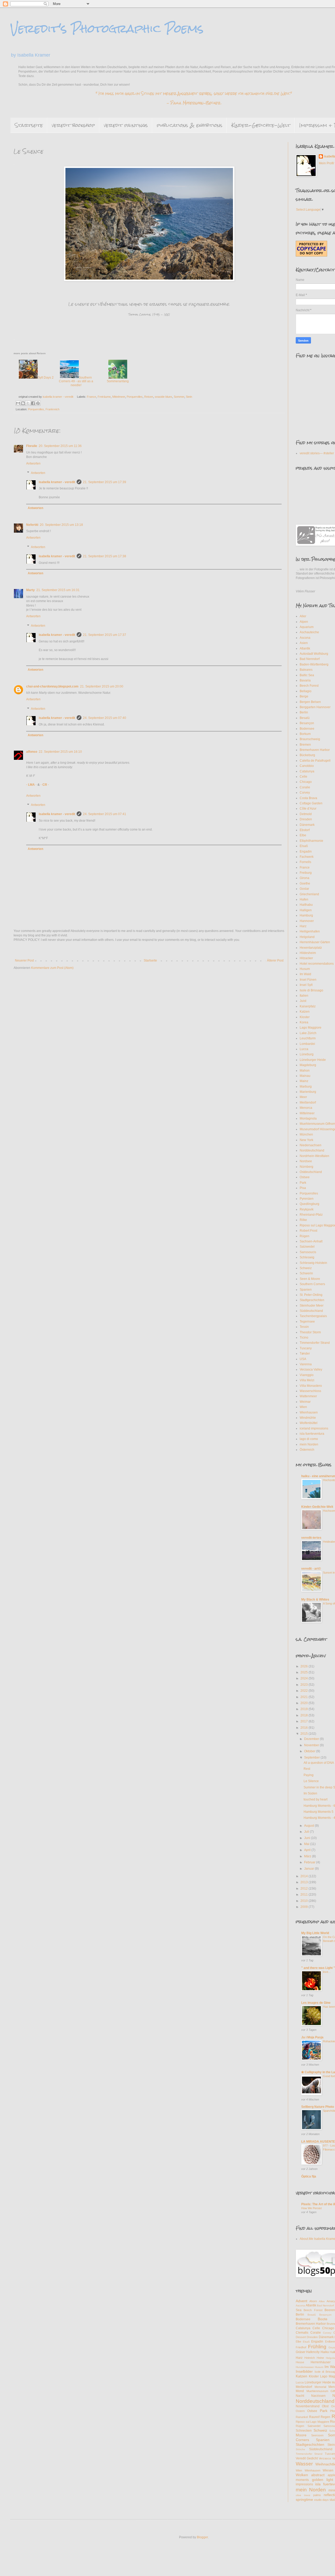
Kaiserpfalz (308, 1006)
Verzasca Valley (311, 1369)
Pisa (303, 1188)
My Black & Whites (315, 1600)
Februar (310, 1862)
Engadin (306, 852)
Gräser (301, 2352)
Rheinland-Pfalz (311, 1215)
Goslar (304, 889)
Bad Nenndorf (310, 659)
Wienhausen (309, 1412)
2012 (305, 1889)
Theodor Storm (310, 1332)
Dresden (306, 819)
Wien (303, 1407)
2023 (305, 1685)
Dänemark (307, 825)
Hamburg (306, 915)
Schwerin (306, 1273)
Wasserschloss (310, 1391)
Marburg (306, 1087)
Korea (304, 1022)
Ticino (304, 1338)
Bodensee (307, 729)
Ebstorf (305, 830)
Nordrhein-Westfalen (314, 1156)
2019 (305, 1709)
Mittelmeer (119, 397)
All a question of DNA (319, 1763)
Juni (308, 1838)
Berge (304, 696)
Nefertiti (32, 525)
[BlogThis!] (23, 403)
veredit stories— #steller (317, 453)
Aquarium (307, 627)
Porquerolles (135, 397)
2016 (305, 1728)
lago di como (309, 1439)
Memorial (320, 2387)
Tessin (304, 1327)
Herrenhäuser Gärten (315, 942)
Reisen (149, 397)
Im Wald (305, 974)
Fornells (305, 862)
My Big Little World (315, 1933)
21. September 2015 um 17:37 (105, 635)
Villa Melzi (307, 1380)
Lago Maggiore (311, 1028)
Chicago (306, 782)
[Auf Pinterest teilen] (38, 403)
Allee (322, 2301)
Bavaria (305, 680)
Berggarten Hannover (315, 707)
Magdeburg (308, 1065)
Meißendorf (308, 1103)
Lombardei (307, 1044)
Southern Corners (312, 1284)
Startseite (29, 125)
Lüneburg (307, 1054)
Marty (30, 590)
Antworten (33, 463)
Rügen (305, 1236)
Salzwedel (307, 1247)
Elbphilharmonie (311, 841)
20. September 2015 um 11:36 (60, 446)
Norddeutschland (312, 1150)
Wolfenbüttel (309, 1423)
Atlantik (305, 648)
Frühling (317, 2347)
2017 (305, 1721)
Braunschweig (310, 739)
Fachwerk (307, 857)
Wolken (302, 2475)
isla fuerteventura (312, 1434)
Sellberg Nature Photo (318, 2107)
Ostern (300, 2411)
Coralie (305, 787)
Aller (303, 616)
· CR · (45, 785)
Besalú (305, 718)
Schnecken (304, 2431)
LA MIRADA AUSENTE (318, 2142)
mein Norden (309, 1444)
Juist (303, 1001)
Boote (323, 2319)
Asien (304, 643)
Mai (307, 1844)
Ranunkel (302, 2417)
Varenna (306, 1364)
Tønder (305, 1354)
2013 (305, 1882)
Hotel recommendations (317, 964)
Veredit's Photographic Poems (107, 29)
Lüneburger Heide (313, 1060)
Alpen (304, 622)
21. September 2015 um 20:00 (102, 686)
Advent (301, 2301)
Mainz (304, 1081)
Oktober (310, 1751)
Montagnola (308, 1118)
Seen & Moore (310, 1279)
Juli (307, 1832)
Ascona (305, 638)
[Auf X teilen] (28, 403)
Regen (325, 2417)
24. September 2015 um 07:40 (105, 718)
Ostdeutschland (311, 1172)
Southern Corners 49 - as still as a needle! (76, 381)
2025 (305, 1672)
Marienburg (308, 1092)
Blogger (202, 2537)
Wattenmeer (308, 1396)
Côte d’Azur (308, 809)
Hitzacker (306, 958)
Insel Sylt (306, 985)
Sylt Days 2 (46, 378)
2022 (305, 1691)
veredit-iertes (311, 1538)
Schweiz (306, 1268)
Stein (189, 397)
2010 (305, 1901)
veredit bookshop (73, 125)
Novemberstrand (308, 2406)
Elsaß (304, 846)
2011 (305, 1895)
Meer (303, 1097)
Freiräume (104, 397)
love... (327, 1972)
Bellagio (306, 691)
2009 (305, 1907)
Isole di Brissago (311, 990)
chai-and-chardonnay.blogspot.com (52, 686)
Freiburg (306, 873)
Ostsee (305, 1177)
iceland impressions (314, 1428)
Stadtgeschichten (312, 1300)
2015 (305, 1734)
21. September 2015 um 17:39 (105, 482)
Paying (309, 1775)
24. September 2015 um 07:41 (105, 814)
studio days (321, 2500)
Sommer (179, 397)
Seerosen (317, 2435)
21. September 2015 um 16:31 (58, 590)
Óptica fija (309, 2176)
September (312, 1758)
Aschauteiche (309, 632)
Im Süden (310, 1793)
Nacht (300, 2396)
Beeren (330, 2310)
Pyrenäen (307, 1199)
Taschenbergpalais (313, 1316)
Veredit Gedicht (307, 2458)
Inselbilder (304, 2371)
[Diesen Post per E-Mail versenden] (18, 403)
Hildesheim (308, 953)
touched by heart (316, 1799)
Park (303, 1183)
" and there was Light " (318, 1968)
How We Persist (311, 2208)
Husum (305, 969)
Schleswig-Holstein (313, 1263)
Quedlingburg (309, 1204)
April (308, 1850)
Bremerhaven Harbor (315, 750)
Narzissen (318, 2396)
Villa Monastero (311, 1386)
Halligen (306, 910)
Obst (325, 2406)
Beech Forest (309, 686)
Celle (303, 777)
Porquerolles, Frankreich (44, 409)
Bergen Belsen (310, 702)
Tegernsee (307, 1322)
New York (306, 1140)
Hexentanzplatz (311, 948)
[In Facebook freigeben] (33, 403)
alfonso (32, 752)
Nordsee (306, 1161)
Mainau (305, 1076)
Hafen (304, 899)
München (306, 1134)
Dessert (301, 2337)
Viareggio (307, 1375)
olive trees (303, 2495)
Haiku (325, 2352)
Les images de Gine (316, 2003)
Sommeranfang (118, 381)
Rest (307, 1769)
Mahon (305, 1071)
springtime (304, 2499)
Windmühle (308, 1418)
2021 (305, 1697)
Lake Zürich (308, 1033)
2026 (305, 1666)
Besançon (307, 723)
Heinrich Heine (314, 2358)
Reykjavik (307, 1209)
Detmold (306, 814)
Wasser (304, 2464)
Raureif (314, 2417)
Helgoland (307, 937)
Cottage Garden (311, 803)
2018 (305, 1715)
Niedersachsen (311, 1145)
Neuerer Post (24, 960)
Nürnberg (306, 1167)
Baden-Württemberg (314, 664)
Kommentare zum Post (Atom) (52, 968)
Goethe (305, 883)
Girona (305, 878)
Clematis (302, 2333)
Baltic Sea (307, 675)
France (91, 397)
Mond (300, 2391)
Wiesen (328, 2470)
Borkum (305, 734)
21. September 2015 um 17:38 (105, 556)
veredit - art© (311, 1569)
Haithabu (306, 905)
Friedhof (301, 2347)
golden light (323, 2480)
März (308, 1856)
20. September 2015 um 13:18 (61, 525)
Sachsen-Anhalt (311, 1241)
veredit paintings (126, 125)
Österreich (307, 1450)
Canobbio (307, 766)
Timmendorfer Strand (315, 1343)
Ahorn (313, 2301)
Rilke (303, 1220)
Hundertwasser (305, 2367)
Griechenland (309, 894)
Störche (300, 2449)
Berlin (304, 712)
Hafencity (313, 2352)
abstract (318, 2475)
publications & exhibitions (190, 125)
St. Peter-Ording (311, 1295)
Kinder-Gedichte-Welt (261, 125)
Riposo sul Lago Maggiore (312, 2422)
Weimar (305, 1402)
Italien (304, 996)
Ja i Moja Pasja (312, 2037)
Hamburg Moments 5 (319, 1812)
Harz (303, 926)
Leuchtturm (308, 1038)
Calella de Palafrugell (315, 761)
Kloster (305, 1017)
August (309, 1826)
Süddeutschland (311, 1311)
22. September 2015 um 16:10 (60, 752)
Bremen (305, 745)
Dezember (312, 1739)
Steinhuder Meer (312, 1306)
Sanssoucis (308, 1252)
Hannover (307, 921)
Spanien (306, 1290)
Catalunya (307, 771)
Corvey (305, 793)
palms (317, 2495)
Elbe (303, 835)
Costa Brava (308, 798)
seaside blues (163, 397)
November (312, 1745)
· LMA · (32, 785)
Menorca (306, 1108)
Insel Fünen (308, 980)
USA (303, 1359)
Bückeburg (307, 755)
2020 (305, 1703)
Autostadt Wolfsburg (314, 654)
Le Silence (311, 1781)
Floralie (32, 446)
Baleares (306, 670)
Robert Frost (308, 1231)
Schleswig (307, 1257)
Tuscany (306, 1348)
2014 (305, 1876)
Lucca (304, 1049)
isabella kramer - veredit (57, 482)
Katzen (305, 1012)
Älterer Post (275, 960)
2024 (305, 1678)
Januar (309, 1869)
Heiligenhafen (310, 931)
